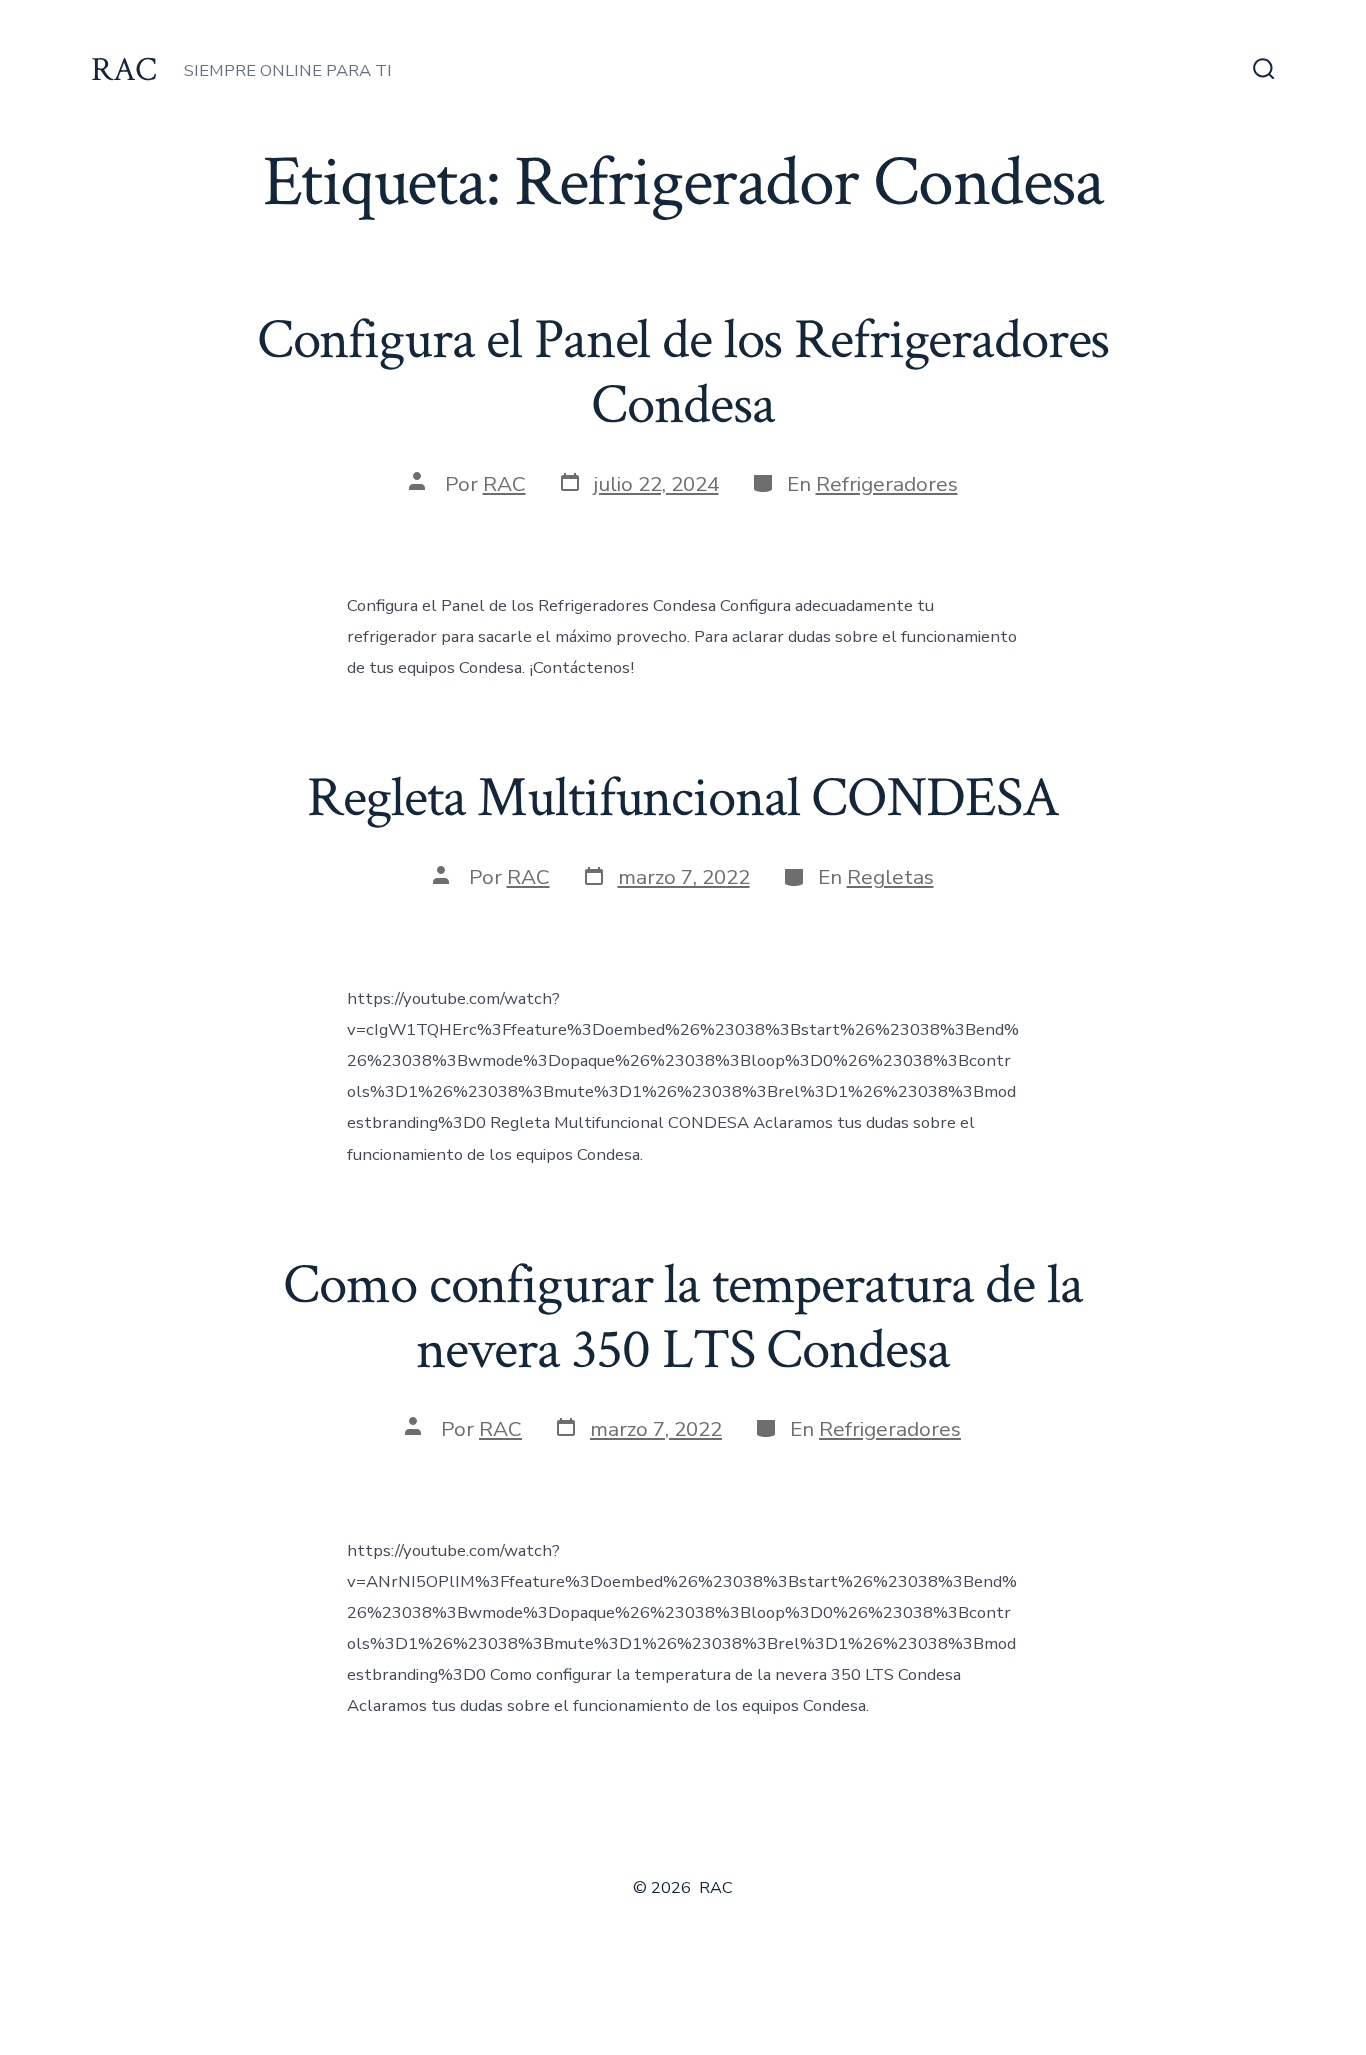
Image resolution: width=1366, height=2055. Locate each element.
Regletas (890, 877)
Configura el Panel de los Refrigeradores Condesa (683, 372)
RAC (504, 484)
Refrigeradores (887, 484)
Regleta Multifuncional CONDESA (682, 798)
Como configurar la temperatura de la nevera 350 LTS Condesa (682, 1317)
